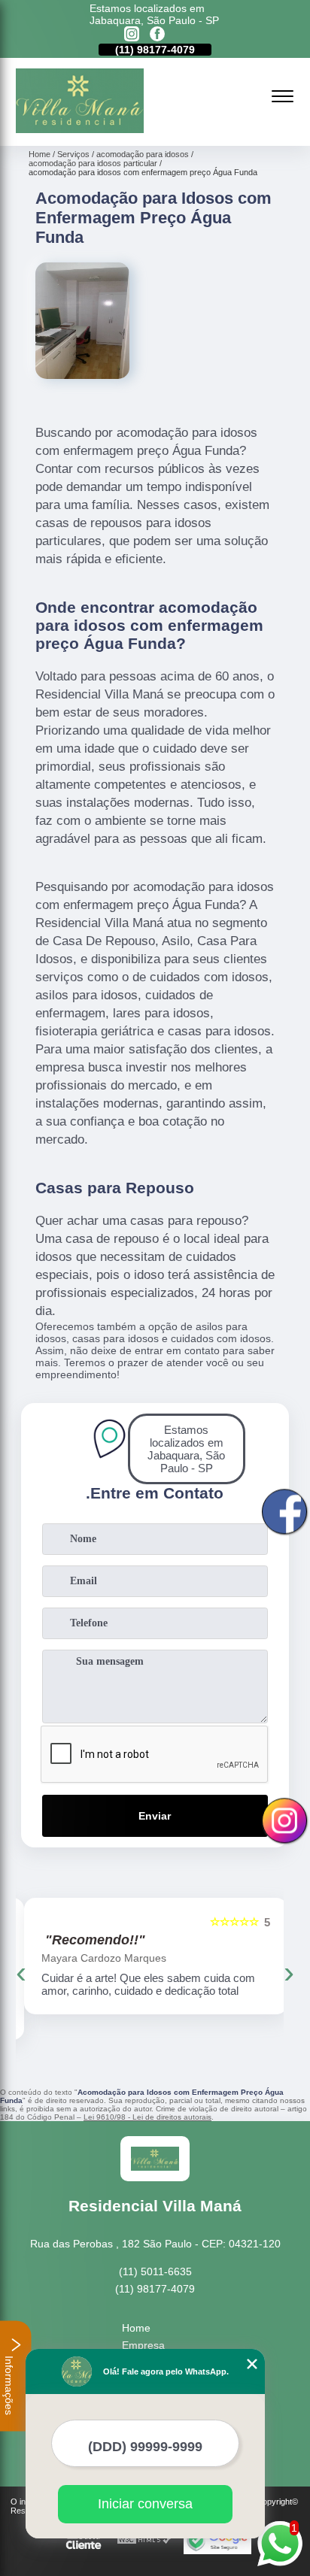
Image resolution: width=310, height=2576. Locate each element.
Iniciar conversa (145, 2504)
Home (136, 2328)
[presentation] (21, 1972)
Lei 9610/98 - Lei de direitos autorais (147, 2117)
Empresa (143, 2345)
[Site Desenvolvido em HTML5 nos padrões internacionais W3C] (144, 2540)
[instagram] (132, 35)
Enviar (155, 1816)
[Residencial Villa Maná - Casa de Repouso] (80, 129)
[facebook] (157, 35)
